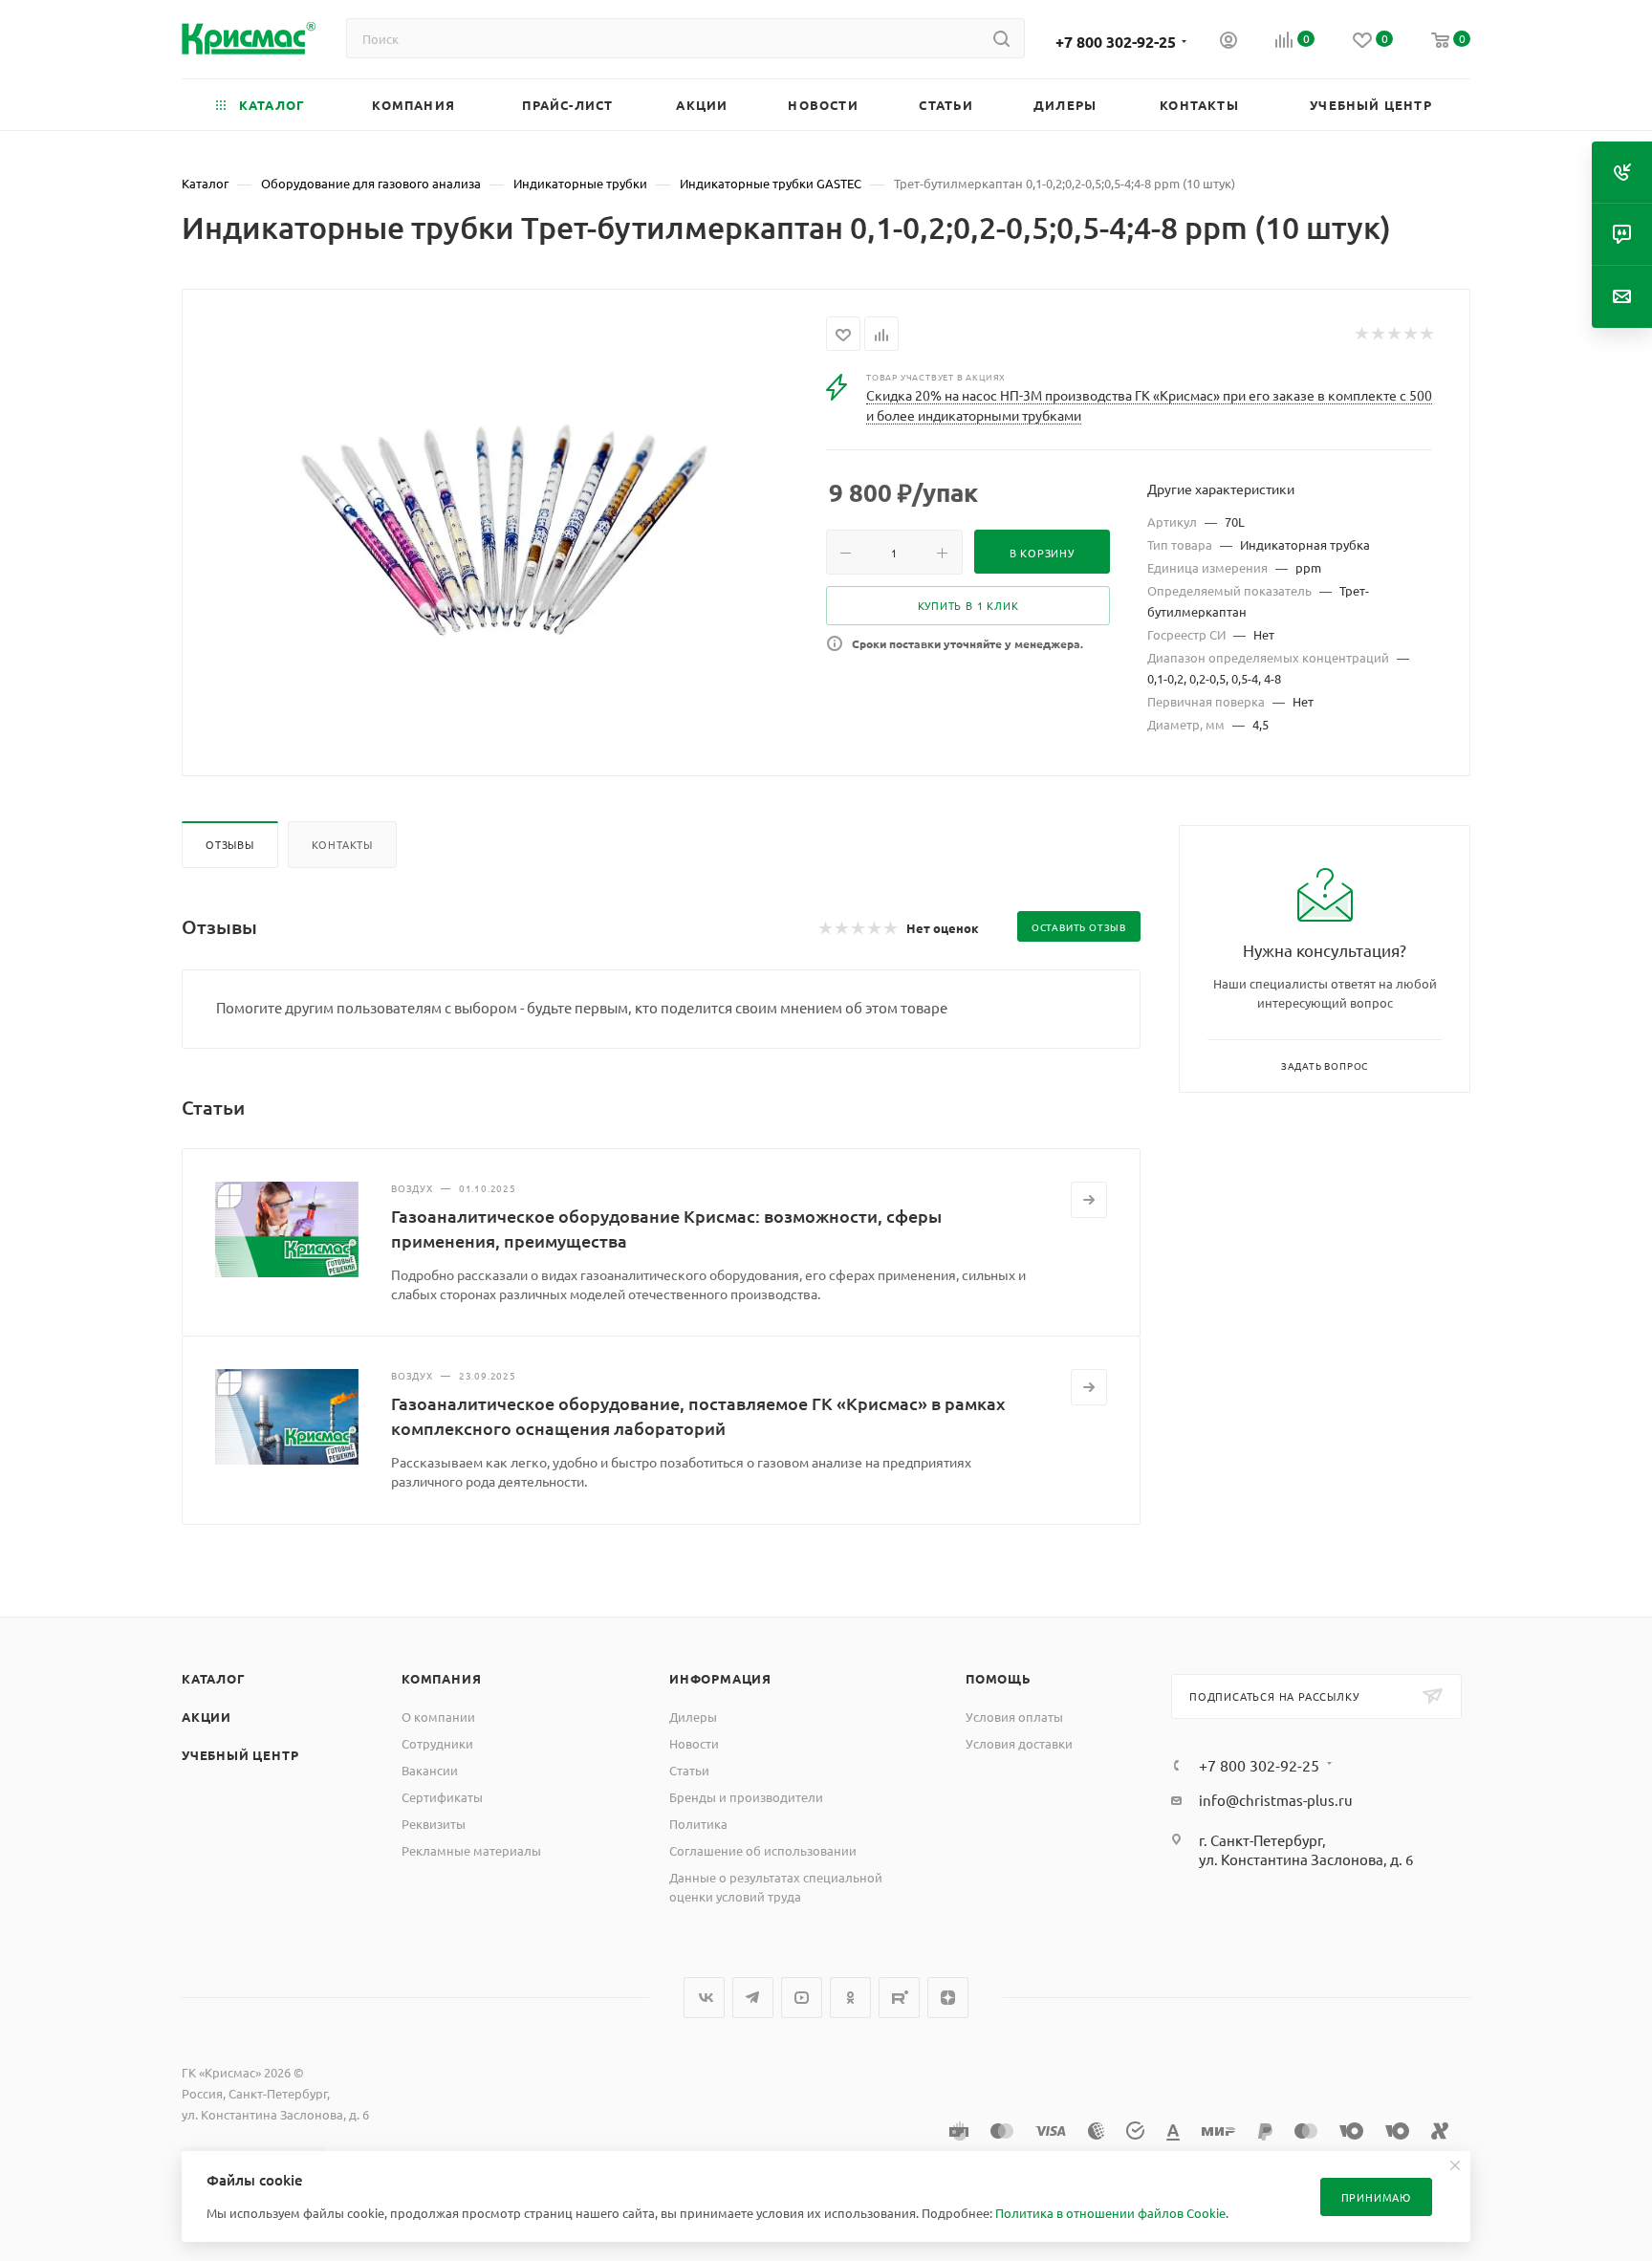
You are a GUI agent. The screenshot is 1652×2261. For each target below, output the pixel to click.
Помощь (999, 1678)
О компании (438, 1717)
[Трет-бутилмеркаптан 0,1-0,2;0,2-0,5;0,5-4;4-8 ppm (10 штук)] (505, 531)
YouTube (802, 1998)
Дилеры (693, 1717)
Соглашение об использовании (763, 1850)
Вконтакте (704, 1998)
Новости (694, 1743)
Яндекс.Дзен (948, 1998)
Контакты (342, 844)
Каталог (214, 1678)
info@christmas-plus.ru (1276, 1800)
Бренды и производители (746, 1797)
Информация (720, 1678)
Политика (698, 1824)
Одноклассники (850, 1998)
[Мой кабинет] (1228, 42)
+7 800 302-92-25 (1116, 42)
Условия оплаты (1014, 1717)
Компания (441, 1678)
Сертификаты (442, 1797)
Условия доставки (1019, 1743)
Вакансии (430, 1770)
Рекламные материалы (471, 1850)
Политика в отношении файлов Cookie (1110, 2213)
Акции (206, 1717)
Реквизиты (434, 1824)
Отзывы (230, 844)
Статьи (689, 1770)
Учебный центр (240, 1755)
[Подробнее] (1089, 1200)
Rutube (899, 1998)
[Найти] (1001, 38)
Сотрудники (437, 1743)
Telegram (753, 1998)
